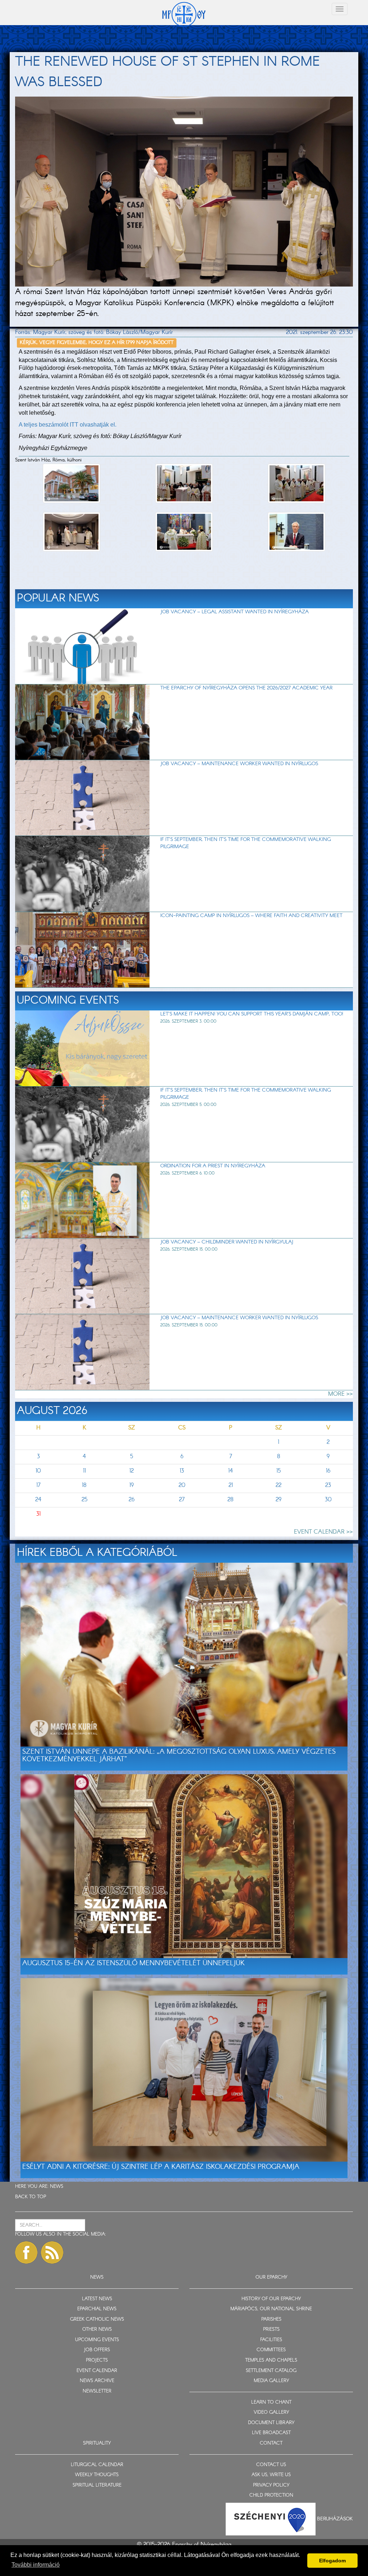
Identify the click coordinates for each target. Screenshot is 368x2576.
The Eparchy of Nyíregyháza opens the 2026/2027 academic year (246, 688)
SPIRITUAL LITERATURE (97, 2485)
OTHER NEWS (97, 2329)
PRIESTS (271, 2329)
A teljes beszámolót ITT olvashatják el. (68, 425)
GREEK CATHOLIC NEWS (97, 2319)
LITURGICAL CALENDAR (97, 2465)
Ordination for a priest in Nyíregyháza (213, 1166)
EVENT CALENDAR (97, 2371)
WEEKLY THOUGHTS (97, 2475)
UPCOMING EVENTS (97, 2340)
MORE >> (341, 1394)
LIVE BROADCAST (271, 2433)
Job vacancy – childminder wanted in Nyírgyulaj (227, 1242)
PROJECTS (97, 2360)
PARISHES (271, 2319)
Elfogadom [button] (332, 2561)
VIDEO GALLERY (271, 2412)
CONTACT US (271, 2465)
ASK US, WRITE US (271, 2475)
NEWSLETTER (97, 2391)
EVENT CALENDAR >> (323, 1532)
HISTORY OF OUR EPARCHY (271, 2299)
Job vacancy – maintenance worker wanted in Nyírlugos (239, 764)
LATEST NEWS (97, 2299)
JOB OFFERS (97, 2350)
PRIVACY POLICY (271, 2485)
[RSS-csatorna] (52, 2252)
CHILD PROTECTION (271, 2495)
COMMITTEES (271, 2350)
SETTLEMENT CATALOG (271, 2371)
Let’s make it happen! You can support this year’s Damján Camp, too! (252, 1014)
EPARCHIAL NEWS (97, 2309)
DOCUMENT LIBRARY (271, 2423)
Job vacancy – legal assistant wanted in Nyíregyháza (234, 612)
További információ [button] (36, 2565)
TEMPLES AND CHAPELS (271, 2360)
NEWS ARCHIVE (97, 2381)
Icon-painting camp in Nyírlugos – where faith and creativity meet (251, 916)
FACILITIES (271, 2340)
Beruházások (335, 2519)
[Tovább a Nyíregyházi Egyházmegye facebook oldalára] (26, 2252)
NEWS (57, 2187)
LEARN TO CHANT (271, 2402)
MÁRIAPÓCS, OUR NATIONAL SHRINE (271, 2309)
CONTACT (271, 2443)
